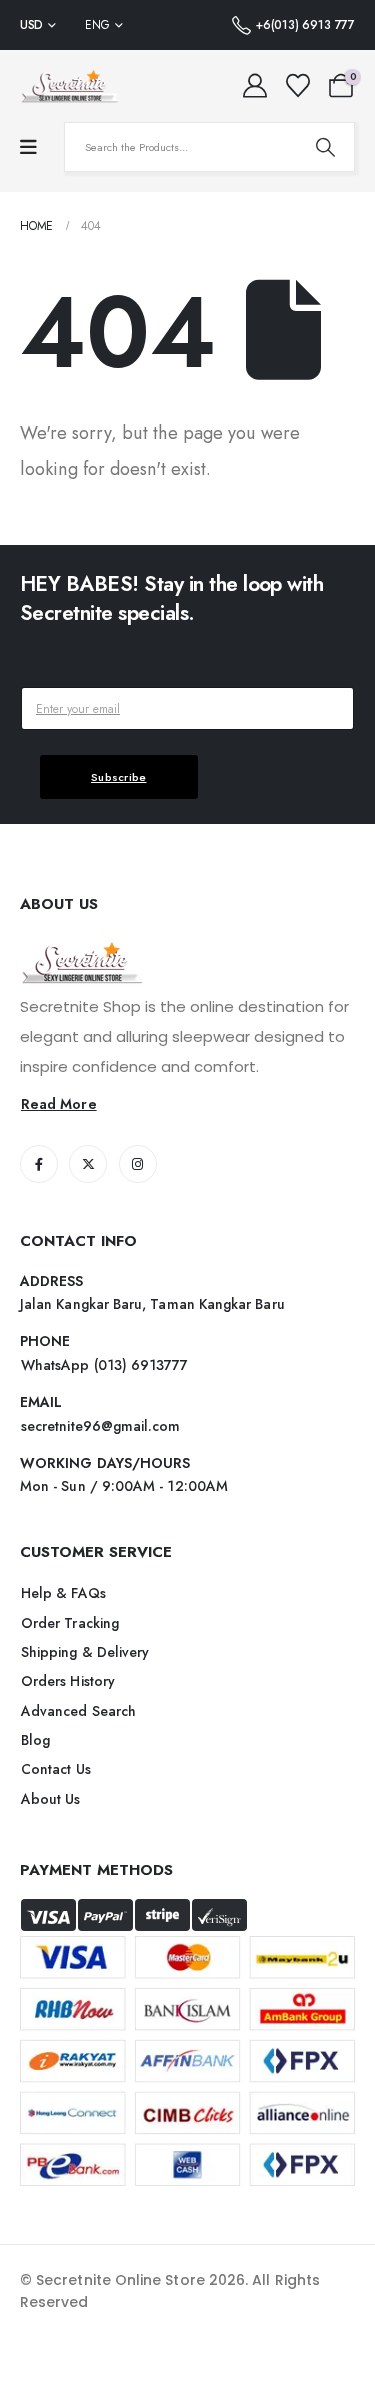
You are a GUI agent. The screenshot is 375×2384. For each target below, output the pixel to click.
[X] (88, 1164)
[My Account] (255, 86)
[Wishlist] (297, 86)
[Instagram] (138, 1164)
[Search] (325, 147)
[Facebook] (39, 1164)
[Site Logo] (70, 86)
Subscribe (119, 777)
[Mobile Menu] (28, 147)
